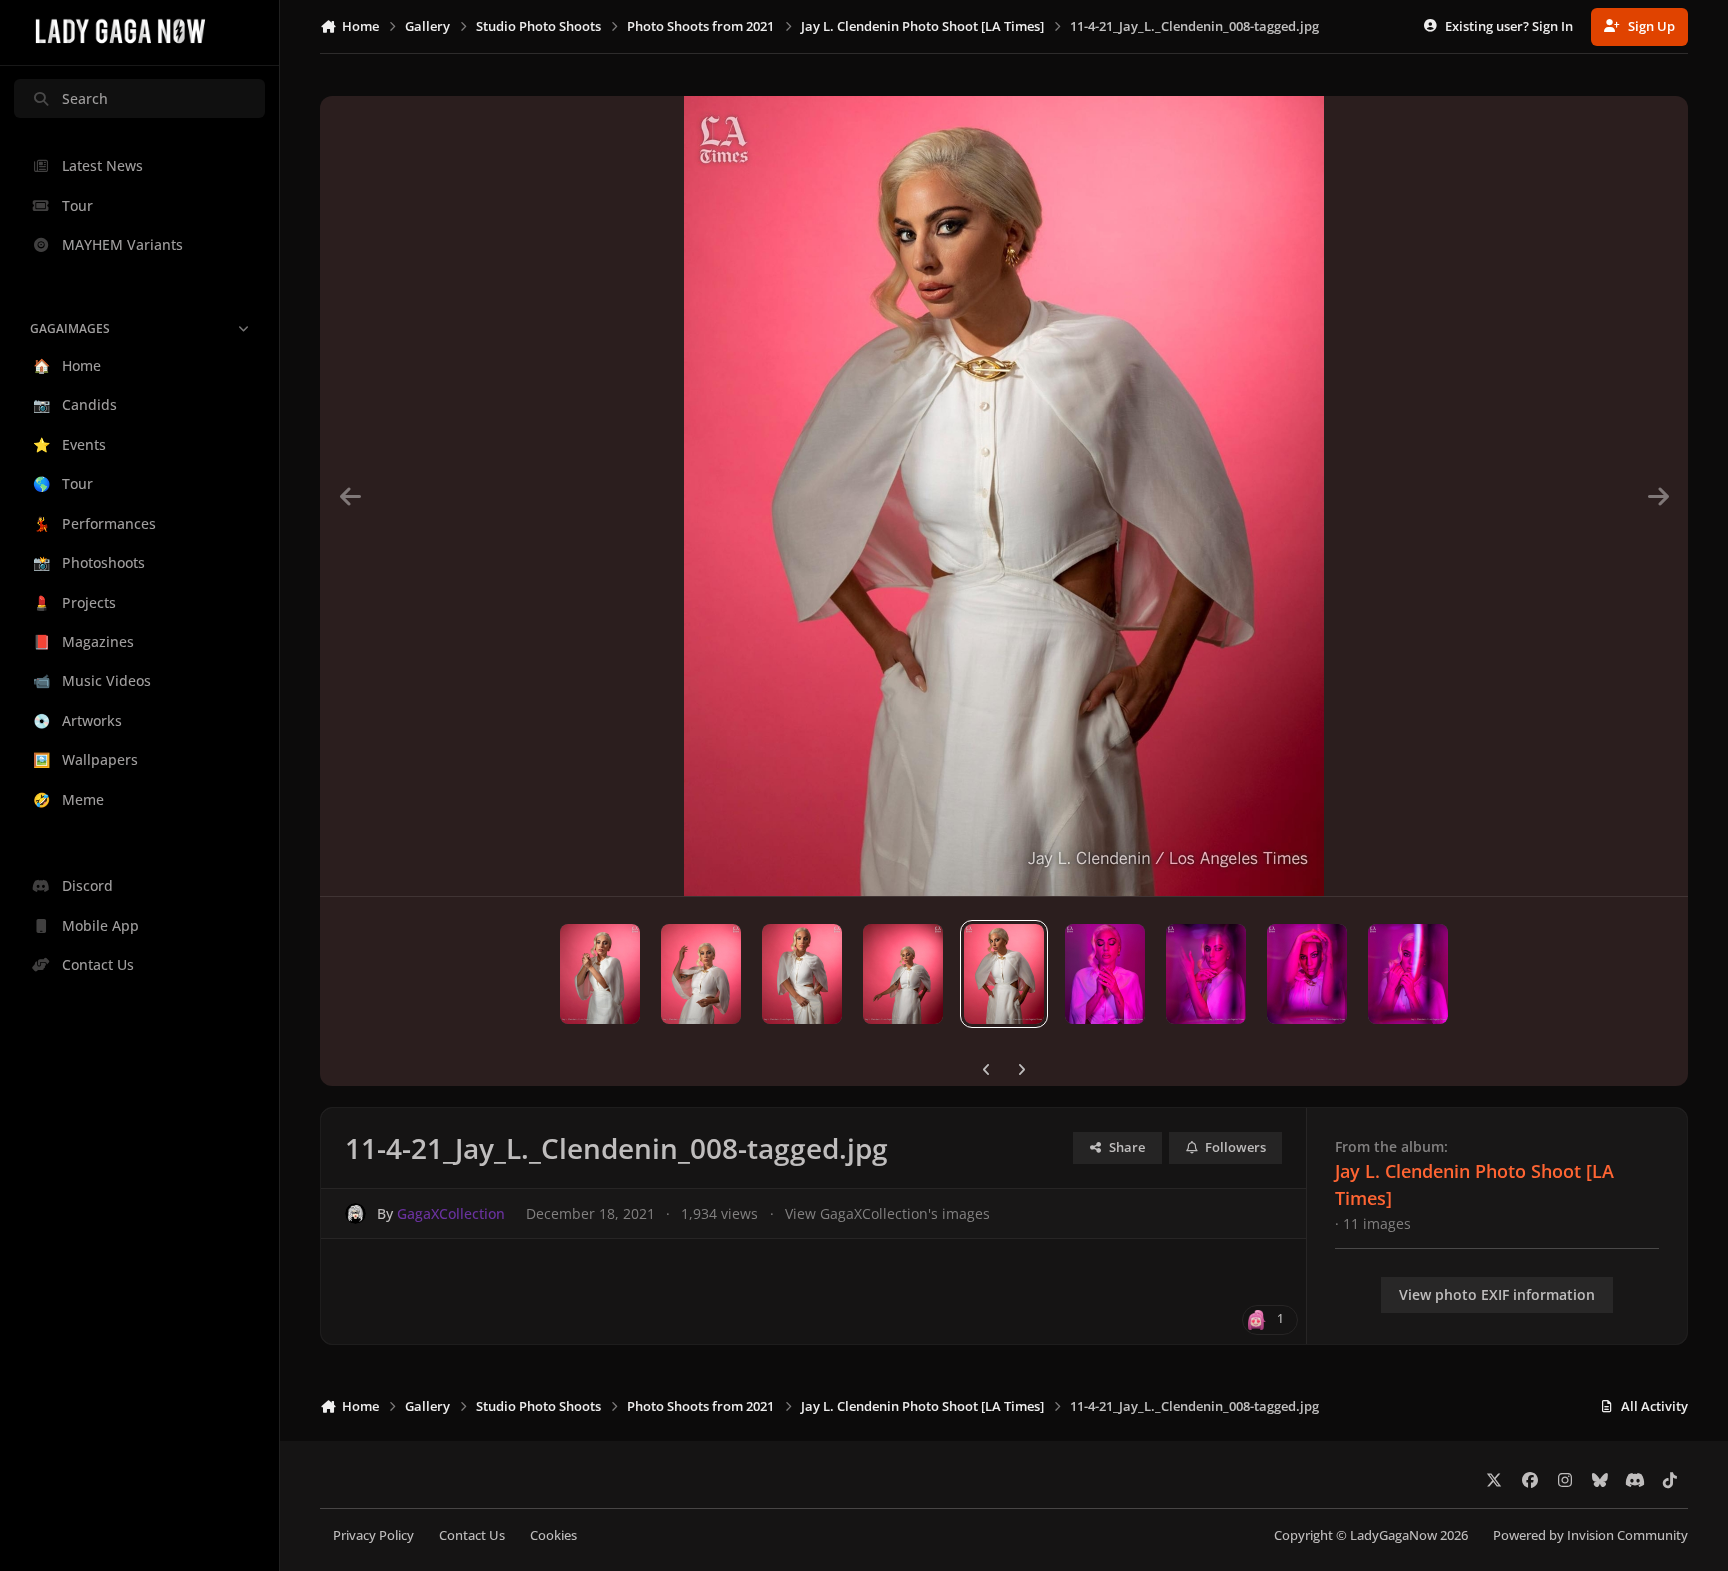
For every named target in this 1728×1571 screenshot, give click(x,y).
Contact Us (472, 1535)
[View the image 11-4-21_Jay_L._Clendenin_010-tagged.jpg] (802, 974)
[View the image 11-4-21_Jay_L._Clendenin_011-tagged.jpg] (701, 974)
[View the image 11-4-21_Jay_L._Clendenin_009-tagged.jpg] (903, 974)
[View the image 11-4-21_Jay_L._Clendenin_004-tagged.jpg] (1307, 974)
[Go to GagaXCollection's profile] (355, 1213)
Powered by (1590, 1535)
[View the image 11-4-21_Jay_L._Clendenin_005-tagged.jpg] (1206, 974)
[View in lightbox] (1004, 496)
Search (85, 98)
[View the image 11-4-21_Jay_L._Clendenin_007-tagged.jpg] (1408, 974)
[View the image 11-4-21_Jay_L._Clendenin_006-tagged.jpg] (1105, 974)
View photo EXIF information (1497, 1294)
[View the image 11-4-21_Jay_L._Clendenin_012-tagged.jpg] (600, 974)
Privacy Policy (373, 1535)
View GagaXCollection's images (887, 1213)
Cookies (553, 1535)
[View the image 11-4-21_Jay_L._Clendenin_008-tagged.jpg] (1004, 974)
